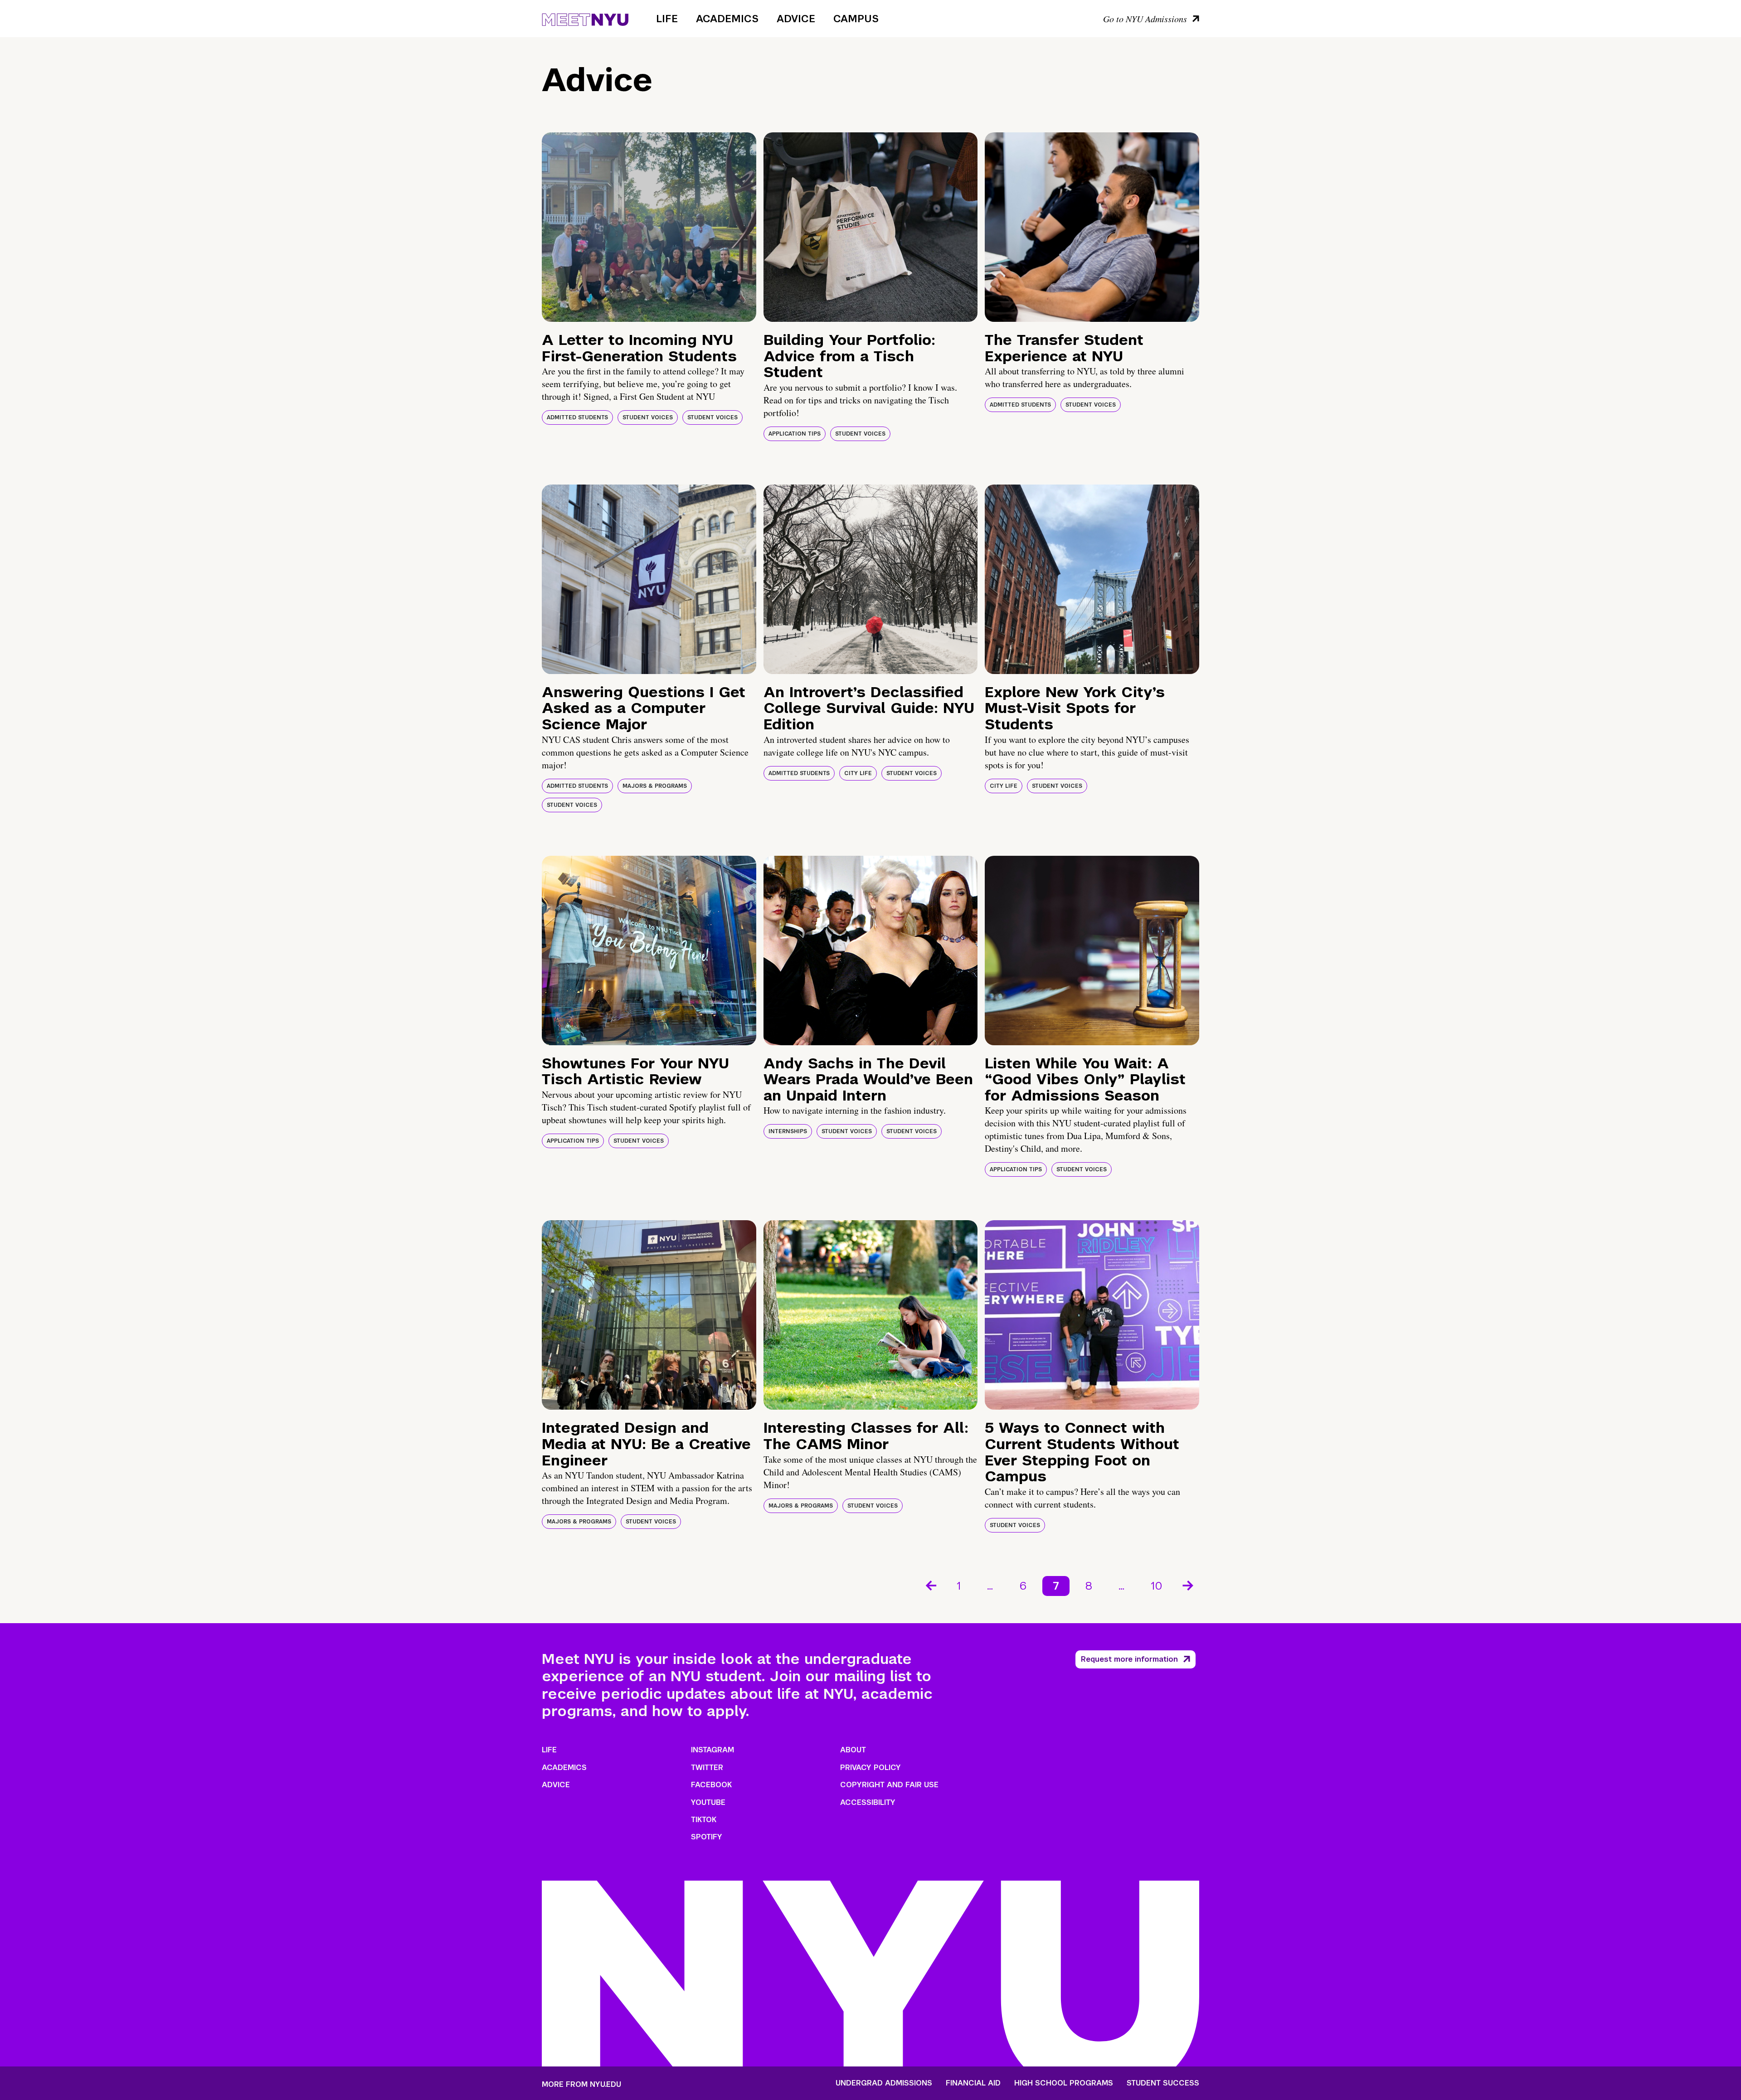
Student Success (1163, 2083)
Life (667, 19)
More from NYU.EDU (581, 2084)
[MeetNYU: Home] (585, 18)
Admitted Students (577, 417)
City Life (858, 773)
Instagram (712, 1750)
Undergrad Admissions (884, 2083)
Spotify (707, 1837)
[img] (649, 227)
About (853, 1750)
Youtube (708, 1802)
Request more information (1129, 1659)
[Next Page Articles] (1189, 1585)
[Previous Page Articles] (930, 1585)
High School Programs (1064, 2083)
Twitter (707, 1768)
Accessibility (868, 1802)
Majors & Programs (655, 786)
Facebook (711, 1785)
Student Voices (648, 417)
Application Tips (795, 434)
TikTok (704, 1820)
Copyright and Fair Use (889, 1785)
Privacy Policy (870, 1768)
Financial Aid (973, 2083)
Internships (788, 1131)
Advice (796, 19)
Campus (856, 19)
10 (1157, 1586)
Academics (727, 19)
